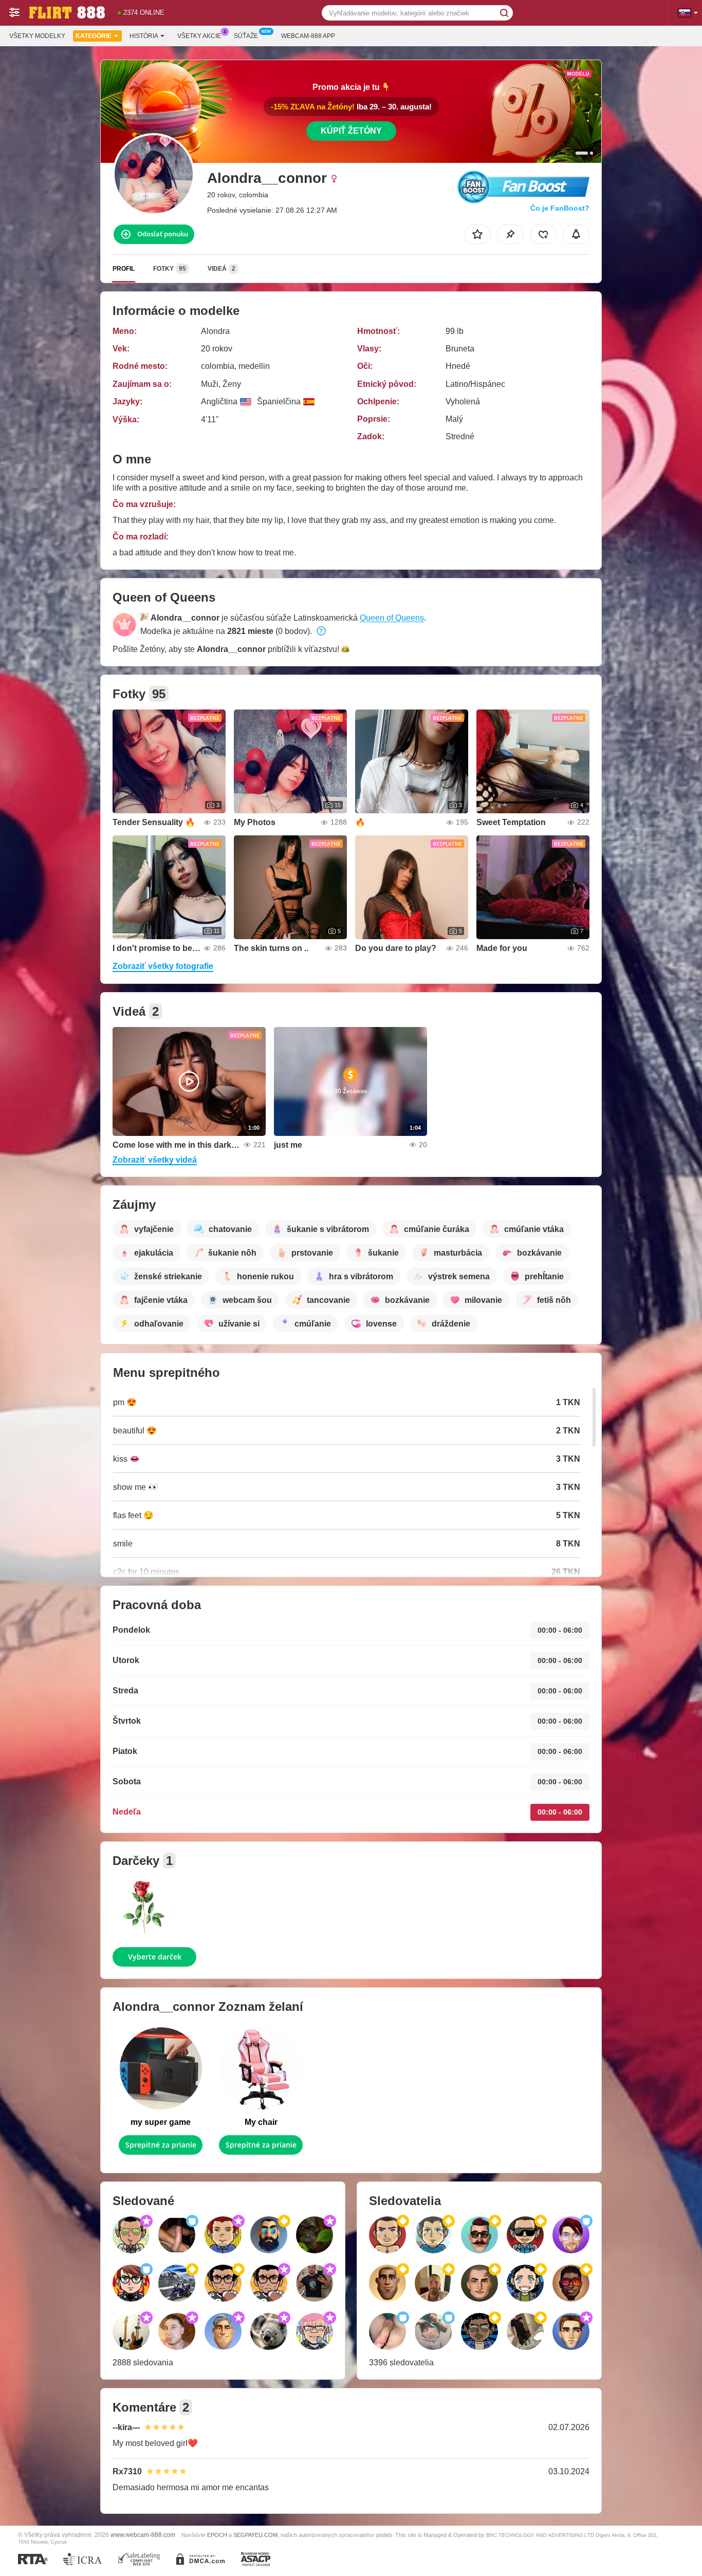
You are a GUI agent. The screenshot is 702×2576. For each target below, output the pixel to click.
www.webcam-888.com (143, 2535)
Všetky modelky (37, 36)
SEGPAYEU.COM (255, 2535)
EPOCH (217, 2535)
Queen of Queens (392, 618)
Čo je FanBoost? (560, 208)
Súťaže (246, 36)
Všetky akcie (199, 36)
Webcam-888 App (308, 36)
